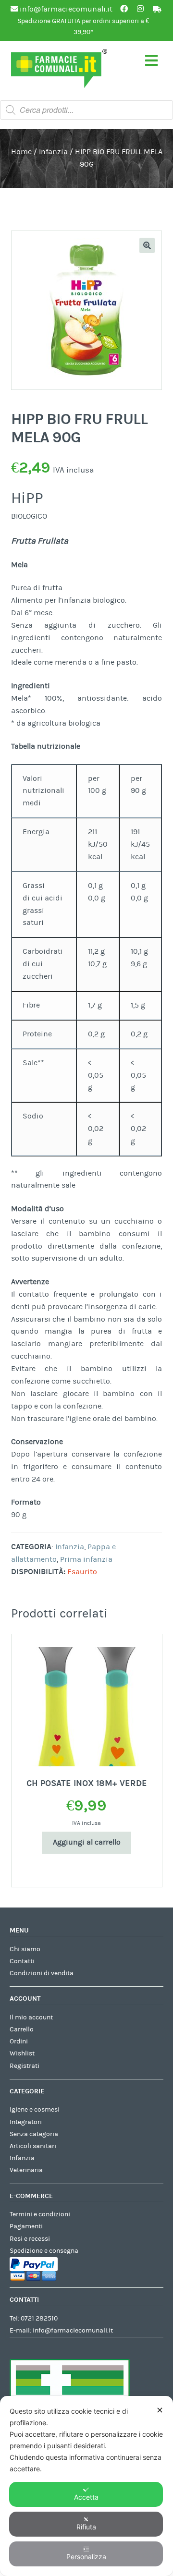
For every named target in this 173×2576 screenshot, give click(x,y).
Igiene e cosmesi (35, 2110)
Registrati (25, 2066)
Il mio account (31, 2017)
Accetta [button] (86, 2497)
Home (21, 152)
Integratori (26, 2122)
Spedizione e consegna (44, 2251)
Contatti (22, 1961)
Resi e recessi (30, 2239)
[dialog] (86, 2486)
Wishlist (22, 2054)
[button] (147, 245)
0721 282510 (39, 2319)
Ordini (19, 2041)
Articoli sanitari (33, 2146)
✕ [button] (160, 2410)
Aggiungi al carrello (87, 1842)
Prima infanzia (86, 1559)
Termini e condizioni (40, 2214)
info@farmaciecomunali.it (73, 2331)
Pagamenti (26, 2226)
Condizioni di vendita (42, 1973)
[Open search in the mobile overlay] (86, 110)
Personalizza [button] (86, 2557)
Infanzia (53, 152)
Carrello (22, 2029)
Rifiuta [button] (86, 2527)
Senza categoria (34, 2134)
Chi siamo (25, 1949)
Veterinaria (26, 2170)
